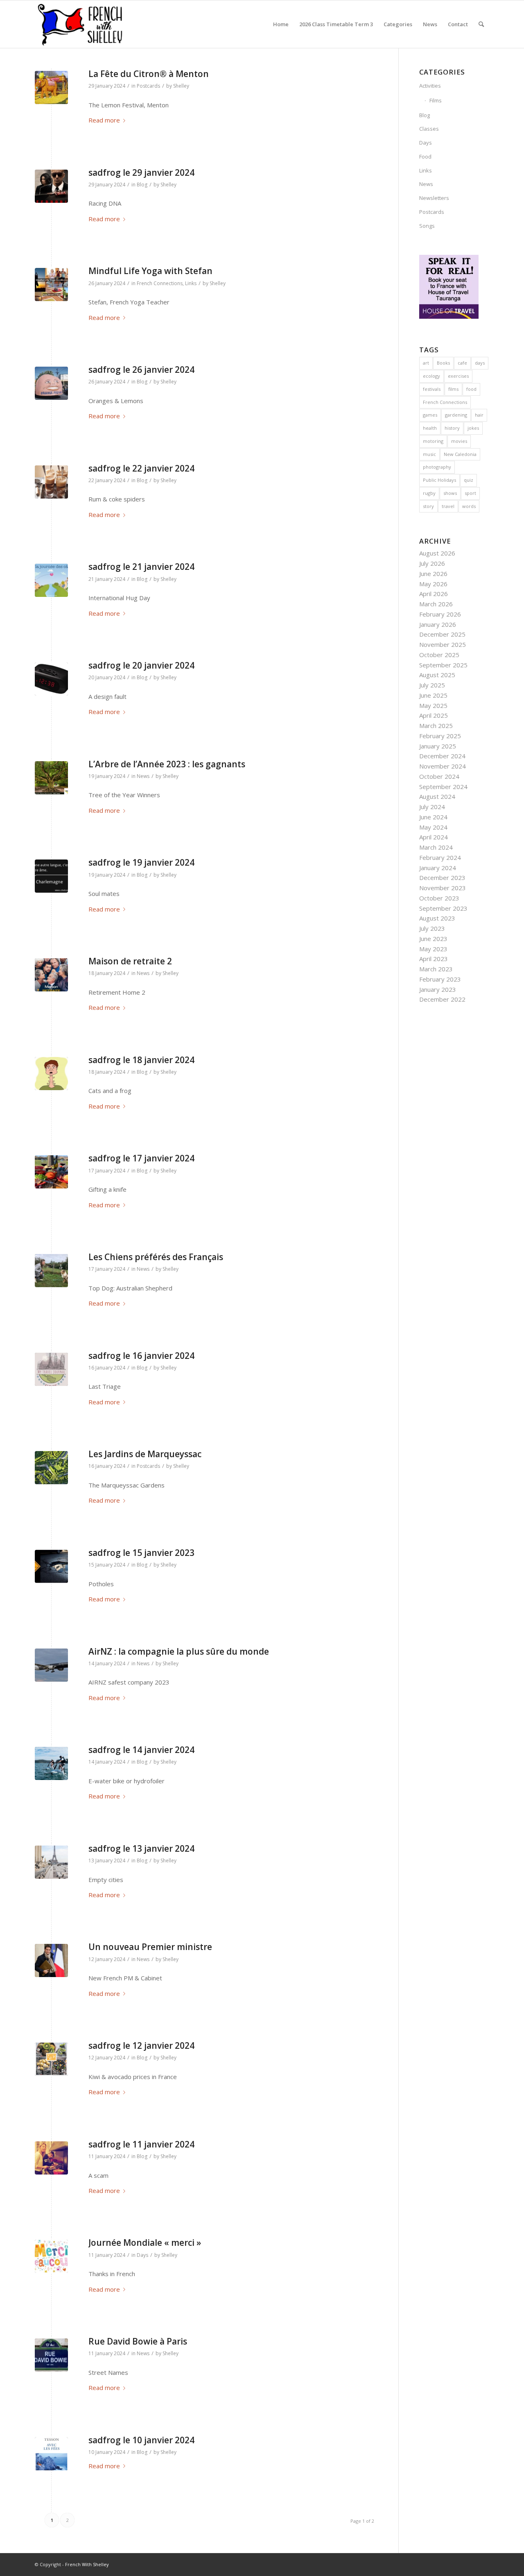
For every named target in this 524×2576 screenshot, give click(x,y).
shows (450, 493)
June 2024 (433, 817)
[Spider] (51, 482)
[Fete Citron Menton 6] (51, 87)
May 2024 (433, 827)
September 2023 (443, 908)
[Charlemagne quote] (51, 876)
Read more (104, 120)
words (469, 506)
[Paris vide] (51, 1862)
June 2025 (433, 695)
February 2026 (440, 614)
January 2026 (438, 624)
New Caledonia (460, 454)
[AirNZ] (51, 1665)
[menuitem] (281, 24)
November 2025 (443, 644)
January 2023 (438, 989)
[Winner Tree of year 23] (51, 778)
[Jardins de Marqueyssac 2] (51, 1468)
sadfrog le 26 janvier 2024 (141, 370)
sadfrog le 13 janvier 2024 (141, 1848)
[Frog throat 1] (51, 1074)
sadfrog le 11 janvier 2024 (141, 2144)
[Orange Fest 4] (51, 383)
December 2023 (442, 878)
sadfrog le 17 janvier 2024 (141, 1158)
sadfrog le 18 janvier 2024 (141, 1060)
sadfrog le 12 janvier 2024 (141, 2045)
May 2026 (433, 584)
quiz (469, 480)
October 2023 (439, 898)
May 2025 (433, 705)
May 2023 (433, 949)
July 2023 (432, 928)
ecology (431, 376)
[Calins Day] (51, 580)
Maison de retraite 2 (130, 961)
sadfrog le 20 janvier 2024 (141, 665)
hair (479, 415)
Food (425, 156)
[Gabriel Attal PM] (51, 1960)
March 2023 (436, 969)
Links (191, 283)
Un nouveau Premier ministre (150, 1947)
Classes (429, 129)
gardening (456, 415)
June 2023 (433, 939)
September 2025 (443, 665)
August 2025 (437, 675)
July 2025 (432, 685)
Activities (430, 86)
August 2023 (437, 918)
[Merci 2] (51, 2256)
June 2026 (433, 574)
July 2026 (432, 563)
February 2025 (440, 736)
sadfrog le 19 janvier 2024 (141, 862)
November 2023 (443, 888)
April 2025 (434, 715)
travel (448, 506)
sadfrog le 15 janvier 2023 (141, 1553)
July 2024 (432, 807)
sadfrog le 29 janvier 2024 (141, 172)
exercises (458, 376)
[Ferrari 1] (51, 186)
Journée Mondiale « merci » (145, 2243)
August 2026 (437, 553)
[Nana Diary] (51, 1369)
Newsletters (434, 198)
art (426, 363)
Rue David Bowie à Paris (138, 2341)
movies (459, 441)
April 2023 (434, 959)
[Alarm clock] (51, 679)
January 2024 (438, 868)
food (471, 389)
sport (470, 493)
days (480, 363)
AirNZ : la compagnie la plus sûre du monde (179, 1651)
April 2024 (434, 837)
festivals (432, 389)
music (429, 454)
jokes (473, 428)
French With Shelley (87, 2564)
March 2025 (436, 726)
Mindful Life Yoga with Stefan (150, 271)
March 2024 (436, 847)
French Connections (160, 283)
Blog (142, 185)
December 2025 (442, 634)
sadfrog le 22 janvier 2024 (141, 468)
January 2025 (438, 746)
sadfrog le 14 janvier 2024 (141, 1750)
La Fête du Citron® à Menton (149, 74)
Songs (427, 226)
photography (437, 467)
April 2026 (434, 594)
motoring (433, 441)
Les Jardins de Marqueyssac (145, 1454)
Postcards (148, 86)
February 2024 (440, 857)
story (428, 506)
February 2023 (440, 979)
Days (142, 2255)
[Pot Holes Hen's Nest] (51, 1566)
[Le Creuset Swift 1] (51, 2158)
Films (436, 100)
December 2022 (442, 999)
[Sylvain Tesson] (51, 2454)
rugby (429, 493)
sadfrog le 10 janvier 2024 (141, 2440)
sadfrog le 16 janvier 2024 (141, 1356)
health (430, 428)
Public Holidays (439, 480)
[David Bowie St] (51, 2355)
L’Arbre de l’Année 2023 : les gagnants (167, 764)
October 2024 (439, 776)
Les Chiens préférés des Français (156, 1257)
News (143, 776)
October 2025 (439, 655)
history (452, 428)
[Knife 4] (51, 1172)
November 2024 (443, 766)
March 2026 (436, 604)
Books (443, 363)
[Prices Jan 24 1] (51, 2059)
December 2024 (442, 756)
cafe (462, 363)
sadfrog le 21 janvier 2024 (141, 567)
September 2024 (443, 787)
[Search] (481, 24)
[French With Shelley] (81, 24)
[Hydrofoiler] (51, 1763)
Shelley (181, 86)
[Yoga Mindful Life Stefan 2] (51, 285)
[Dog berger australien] (51, 1271)
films (453, 389)
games (430, 415)
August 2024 (437, 796)
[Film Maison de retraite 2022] (51, 975)
